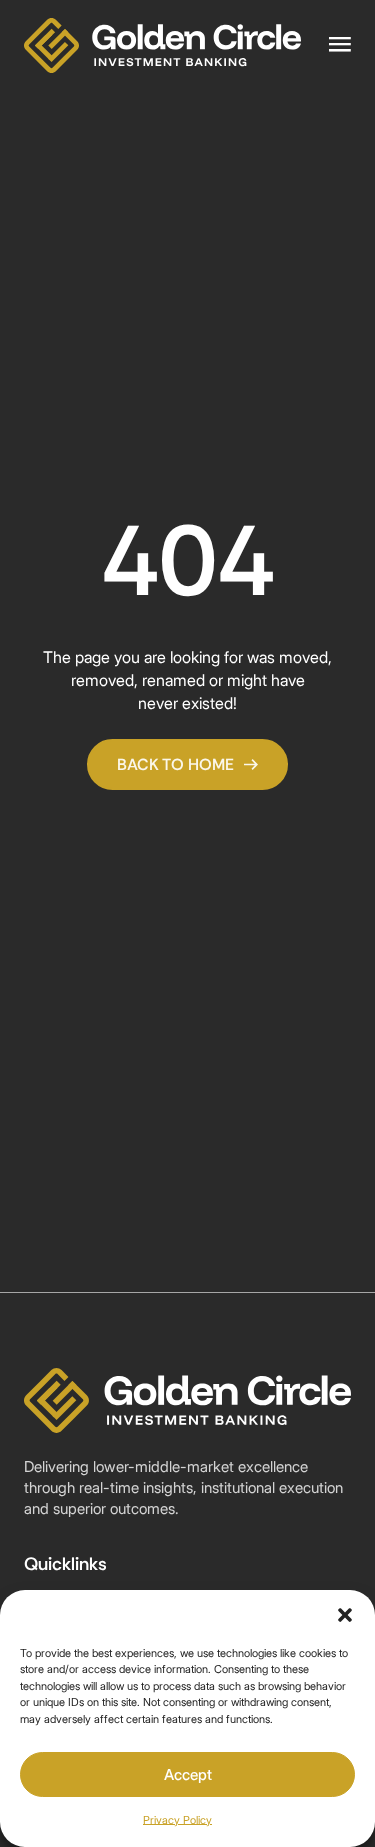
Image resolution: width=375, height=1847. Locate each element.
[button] (345, 1615)
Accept (188, 1774)
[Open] (340, 45)
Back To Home (175, 764)
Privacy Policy (177, 1820)
